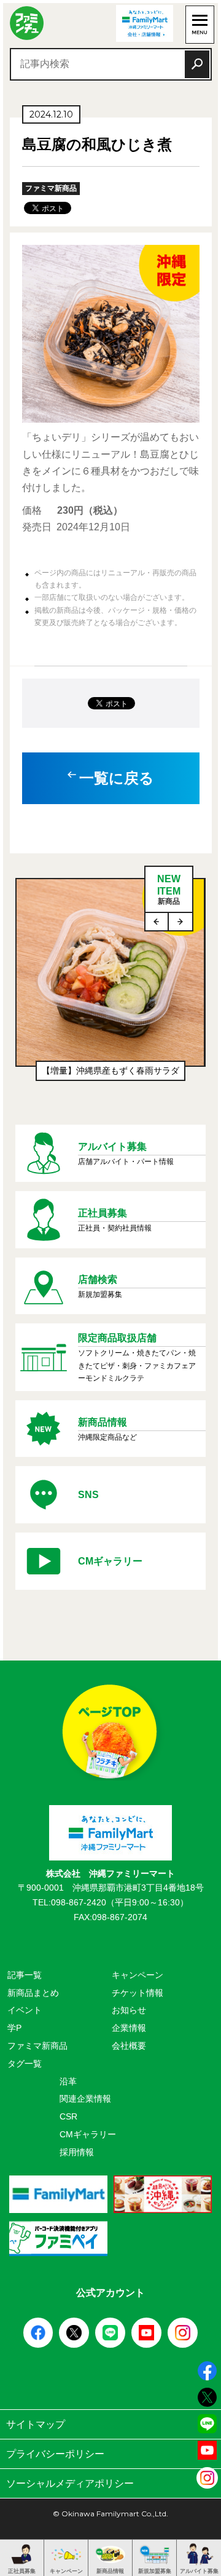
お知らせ (129, 2010)
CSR (68, 2116)
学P (14, 2028)
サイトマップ (36, 2424)
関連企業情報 (85, 2099)
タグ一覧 (25, 2064)
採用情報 (77, 2152)
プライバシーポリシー (55, 2454)
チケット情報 (138, 1993)
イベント (25, 2010)
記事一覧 (25, 1975)
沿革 (68, 2081)
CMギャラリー (88, 2134)
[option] (110, 986)
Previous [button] (157, 922)
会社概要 (129, 2046)
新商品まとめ (33, 1993)
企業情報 (129, 2028)
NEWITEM (169, 889)
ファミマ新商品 (37, 2046)
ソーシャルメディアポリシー (70, 2483)
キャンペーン (138, 1975)
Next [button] (180, 922)
